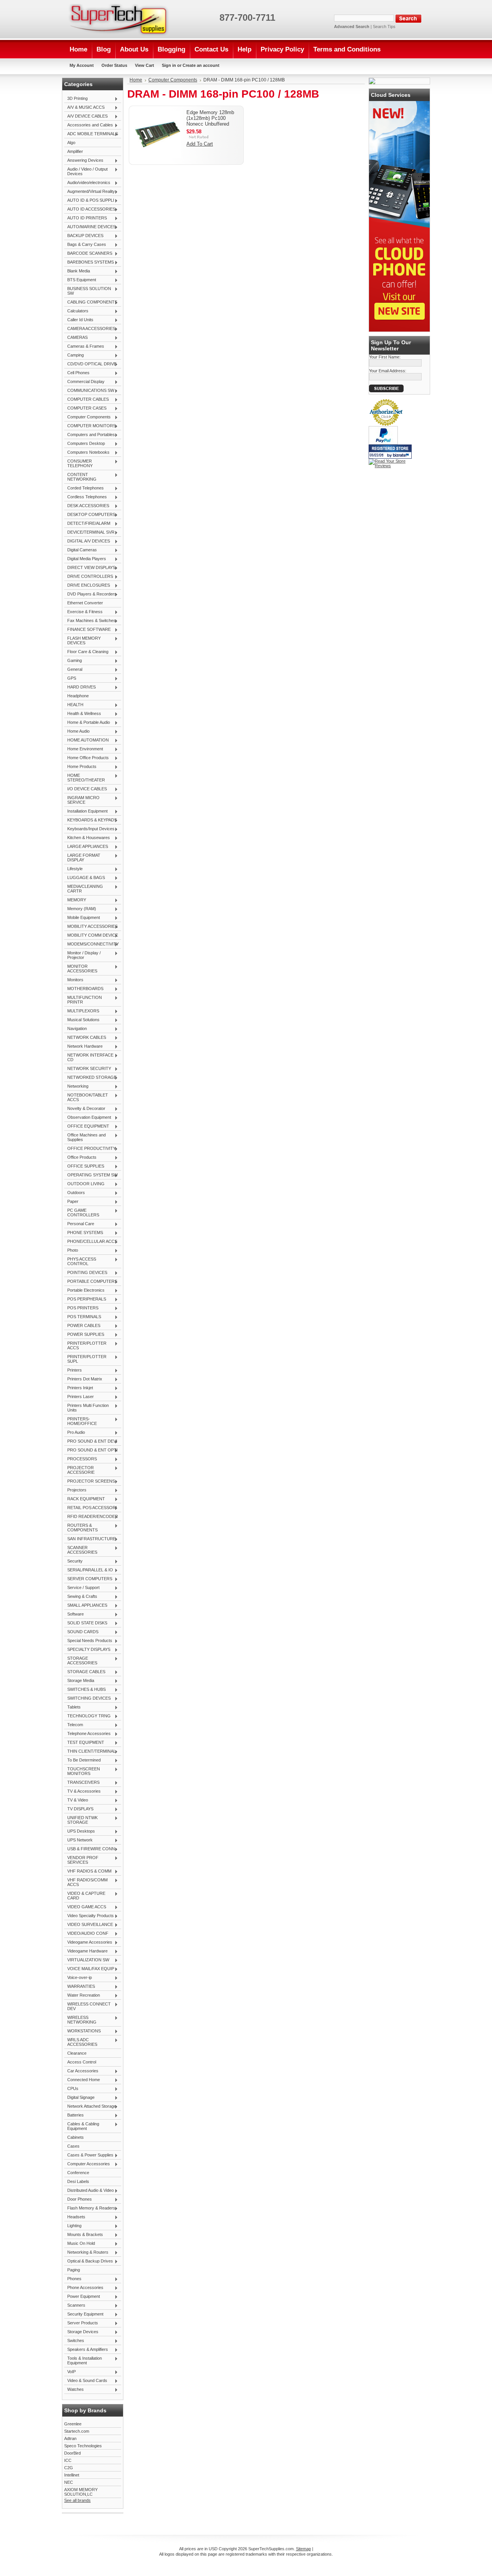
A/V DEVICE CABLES (86, 116)
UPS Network (78, 1840)
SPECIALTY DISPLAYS (87, 1650)
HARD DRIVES (80, 687)
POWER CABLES (82, 1326)
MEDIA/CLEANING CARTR (84, 889)
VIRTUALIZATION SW (87, 1960)
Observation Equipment (88, 1118)
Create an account (201, 65)
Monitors (74, 980)
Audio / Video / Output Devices (86, 171)
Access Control (82, 2062)
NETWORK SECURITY (88, 1069)
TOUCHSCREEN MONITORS (82, 1771)
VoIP (70, 2372)
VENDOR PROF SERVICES (81, 1860)
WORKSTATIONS (82, 2031)
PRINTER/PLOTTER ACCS (85, 1345)
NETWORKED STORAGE (90, 1078)
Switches (74, 2341)
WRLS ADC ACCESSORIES (81, 2042)
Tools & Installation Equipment (83, 2360)
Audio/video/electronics (87, 183)
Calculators (76, 311)
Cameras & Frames (84, 347)
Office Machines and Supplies (85, 1137)
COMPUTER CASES (85, 408)
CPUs (71, 2089)
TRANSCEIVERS (82, 1783)
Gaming (73, 661)
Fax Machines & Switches (90, 621)
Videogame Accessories (88, 1942)
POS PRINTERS (81, 1308)
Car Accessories (81, 2071)
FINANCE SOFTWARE (87, 630)
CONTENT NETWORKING (80, 477)
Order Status (114, 65)
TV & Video (76, 1800)
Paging (74, 2270)
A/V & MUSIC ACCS (84, 108)
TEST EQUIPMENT (84, 1743)
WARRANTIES (80, 1987)
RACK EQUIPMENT (85, 1499)
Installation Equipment (86, 811)
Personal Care (79, 1224)
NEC (69, 2482)
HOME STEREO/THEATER (85, 778)
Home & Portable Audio (87, 723)
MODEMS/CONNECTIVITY (91, 944)
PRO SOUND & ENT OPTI (91, 1450)
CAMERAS (76, 338)
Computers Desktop (85, 444)
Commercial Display (84, 382)
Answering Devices (84, 161)
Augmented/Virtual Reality (90, 192)
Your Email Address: (388, 371)
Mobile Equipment (82, 918)
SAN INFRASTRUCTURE (90, 1539)
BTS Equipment (80, 280)
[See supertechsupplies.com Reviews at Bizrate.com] (390, 452)
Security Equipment (84, 2314)
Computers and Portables (90, 435)
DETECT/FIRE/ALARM (87, 524)
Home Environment (84, 749)
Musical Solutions (82, 1020)
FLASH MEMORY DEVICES (82, 640)
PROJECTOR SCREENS (90, 1481)
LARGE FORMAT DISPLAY (82, 858)
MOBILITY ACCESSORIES (91, 927)
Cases (73, 2146)
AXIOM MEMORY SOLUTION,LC (81, 2492)
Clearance (77, 2053)
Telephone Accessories (87, 1734)
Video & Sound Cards (86, 2381)
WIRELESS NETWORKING (80, 2020)
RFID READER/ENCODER (91, 1517)
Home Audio (77, 731)
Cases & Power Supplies (89, 2155)
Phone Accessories (84, 2288)
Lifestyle (73, 869)
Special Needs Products (88, 1641)
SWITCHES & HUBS (85, 1690)
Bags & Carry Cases (85, 245)
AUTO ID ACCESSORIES (90, 209)
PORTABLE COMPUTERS (91, 1282)
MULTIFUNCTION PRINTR (83, 1000)
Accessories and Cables (89, 125)
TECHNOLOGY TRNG (87, 1716)
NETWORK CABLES (85, 1038)
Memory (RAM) (80, 909)
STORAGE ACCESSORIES (81, 1660)
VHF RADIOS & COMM (88, 1871)
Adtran (70, 2438)
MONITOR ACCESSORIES (81, 969)
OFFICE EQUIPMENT (87, 1126)
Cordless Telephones (86, 497)
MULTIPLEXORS (82, 1011)
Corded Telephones (84, 488)
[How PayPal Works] (383, 443)
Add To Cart (200, 144)
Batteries (74, 2115)
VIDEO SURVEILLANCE (89, 1925)
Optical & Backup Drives (89, 2261)
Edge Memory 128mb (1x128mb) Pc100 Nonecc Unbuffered (210, 118)
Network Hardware (83, 1047)
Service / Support (82, 1588)
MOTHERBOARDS (84, 989)
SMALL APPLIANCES (86, 1606)
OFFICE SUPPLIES (84, 1166)
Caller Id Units (79, 320)
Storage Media (79, 1681)
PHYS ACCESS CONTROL (80, 1261)
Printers (73, 1370)
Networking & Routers (86, 2253)
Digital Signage (79, 2098)
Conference (78, 2173)
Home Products (80, 767)
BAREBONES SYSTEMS (89, 262)
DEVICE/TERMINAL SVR (89, 532)
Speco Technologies (83, 2446)
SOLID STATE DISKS (86, 1623)
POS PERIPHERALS (85, 1299)
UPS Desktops (80, 1831)
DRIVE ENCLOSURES (87, 586)
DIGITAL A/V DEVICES (87, 541)
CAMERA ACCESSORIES (90, 329)
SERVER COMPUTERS (88, 1579)
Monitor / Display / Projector (82, 955)
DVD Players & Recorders (90, 594)
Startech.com (77, 2431)
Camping (74, 355)
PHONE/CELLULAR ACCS (91, 1242)
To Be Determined (82, 1760)
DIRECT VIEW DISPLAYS (90, 568)
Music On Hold (80, 2244)
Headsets (75, 2217)
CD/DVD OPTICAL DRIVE (90, 364)
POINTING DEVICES (86, 1273)
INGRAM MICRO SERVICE (82, 800)
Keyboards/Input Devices (89, 829)
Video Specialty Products (89, 1916)
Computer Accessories (87, 2164)
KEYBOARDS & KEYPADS (91, 820)
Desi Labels (78, 2181)
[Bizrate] (402, 456)
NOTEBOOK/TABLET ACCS (86, 1097)
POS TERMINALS (83, 1317)
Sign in (169, 65)
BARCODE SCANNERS (88, 254)
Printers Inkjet (79, 1388)
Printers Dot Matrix (83, 1379)
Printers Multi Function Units (86, 1408)
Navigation (76, 1029)
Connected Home (82, 2080)
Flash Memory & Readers (90, 2208)
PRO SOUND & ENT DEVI (91, 1441)
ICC (68, 2460)
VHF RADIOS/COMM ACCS (86, 1882)
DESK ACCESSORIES (87, 506)
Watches (74, 2390)
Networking (76, 1086)
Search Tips (384, 27)
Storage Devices (81, 2332)
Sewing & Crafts (81, 1597)
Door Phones (78, 2199)
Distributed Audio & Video (89, 2191)
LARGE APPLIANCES (86, 847)
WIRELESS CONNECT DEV (87, 2006)
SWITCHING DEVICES (87, 1699)
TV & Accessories (82, 1791)
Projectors (75, 1490)
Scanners (75, 2306)
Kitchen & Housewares (87, 838)
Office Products (80, 1158)
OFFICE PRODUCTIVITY (90, 1149)
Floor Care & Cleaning (86, 652)
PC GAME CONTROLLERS (82, 1213)
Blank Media (77, 271)
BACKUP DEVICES (84, 236)
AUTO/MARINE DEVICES (90, 227)
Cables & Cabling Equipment (82, 2126)
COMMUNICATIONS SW (89, 391)
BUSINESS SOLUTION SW (88, 291)
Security (73, 1561)
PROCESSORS (81, 1459)
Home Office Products (86, 758)
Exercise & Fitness (83, 612)
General (73, 670)
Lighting (73, 2226)
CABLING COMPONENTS (91, 302)
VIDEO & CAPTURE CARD (85, 1896)
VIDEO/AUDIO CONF (86, 1934)
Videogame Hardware (86, 1951)
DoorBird (72, 2453)
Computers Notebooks (87, 453)
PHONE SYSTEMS (84, 1233)
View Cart (145, 65)
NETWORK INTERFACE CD (89, 1057)
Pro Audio (75, 1433)
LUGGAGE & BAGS (85, 878)
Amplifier (75, 151)
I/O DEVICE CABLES (86, 789)
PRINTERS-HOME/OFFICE (81, 1421)
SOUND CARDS (81, 1632)
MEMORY (75, 900)
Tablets (72, 1707)
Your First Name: (385, 357)
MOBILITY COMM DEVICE (91, 936)
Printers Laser (79, 1397)
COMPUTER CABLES (86, 400)
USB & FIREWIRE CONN (90, 1849)
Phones (73, 2279)
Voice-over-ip (78, 1978)
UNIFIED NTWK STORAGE (81, 1820)
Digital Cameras (81, 550)
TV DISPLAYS (79, 1809)
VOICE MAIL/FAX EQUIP (89, 1969)
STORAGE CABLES (85, 1672)
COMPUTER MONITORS (90, 426)
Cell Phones (77, 373)
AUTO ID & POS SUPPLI (89, 201)
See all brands (77, 2500)
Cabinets (76, 2137)
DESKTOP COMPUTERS (90, 515)
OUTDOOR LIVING (84, 1184)
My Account (82, 65)
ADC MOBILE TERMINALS (91, 134)
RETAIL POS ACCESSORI (91, 1508)
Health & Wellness (83, 714)
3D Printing (76, 99)
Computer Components (87, 417)
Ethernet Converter (85, 603)
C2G (69, 2468)
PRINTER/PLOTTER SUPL (85, 1359)
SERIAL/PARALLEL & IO (89, 1570)
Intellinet (72, 2475)
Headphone (78, 696)
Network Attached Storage (90, 2107)
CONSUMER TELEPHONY (78, 463)
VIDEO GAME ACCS (85, 1907)
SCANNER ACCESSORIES (81, 1550)
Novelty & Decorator (85, 1109)
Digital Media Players (85, 559)
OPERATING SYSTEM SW (91, 1175)
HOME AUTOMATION (86, 740)
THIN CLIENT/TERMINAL (90, 1752)
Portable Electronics (84, 1290)
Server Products (81, 2323)
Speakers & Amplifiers (86, 2350)
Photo (71, 1251)
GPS (70, 678)
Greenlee (73, 2424)
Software (74, 1614)
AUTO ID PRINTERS (86, 218)
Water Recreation (82, 1995)
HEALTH (74, 705)
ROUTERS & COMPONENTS (81, 1528)
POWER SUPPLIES (84, 1335)
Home (136, 80)
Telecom (74, 1725)
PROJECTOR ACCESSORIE (79, 1470)
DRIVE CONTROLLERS (89, 577)
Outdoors (75, 1193)
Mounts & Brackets (84, 2235)
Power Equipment (82, 2297)
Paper (71, 1202)
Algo (71, 143)
